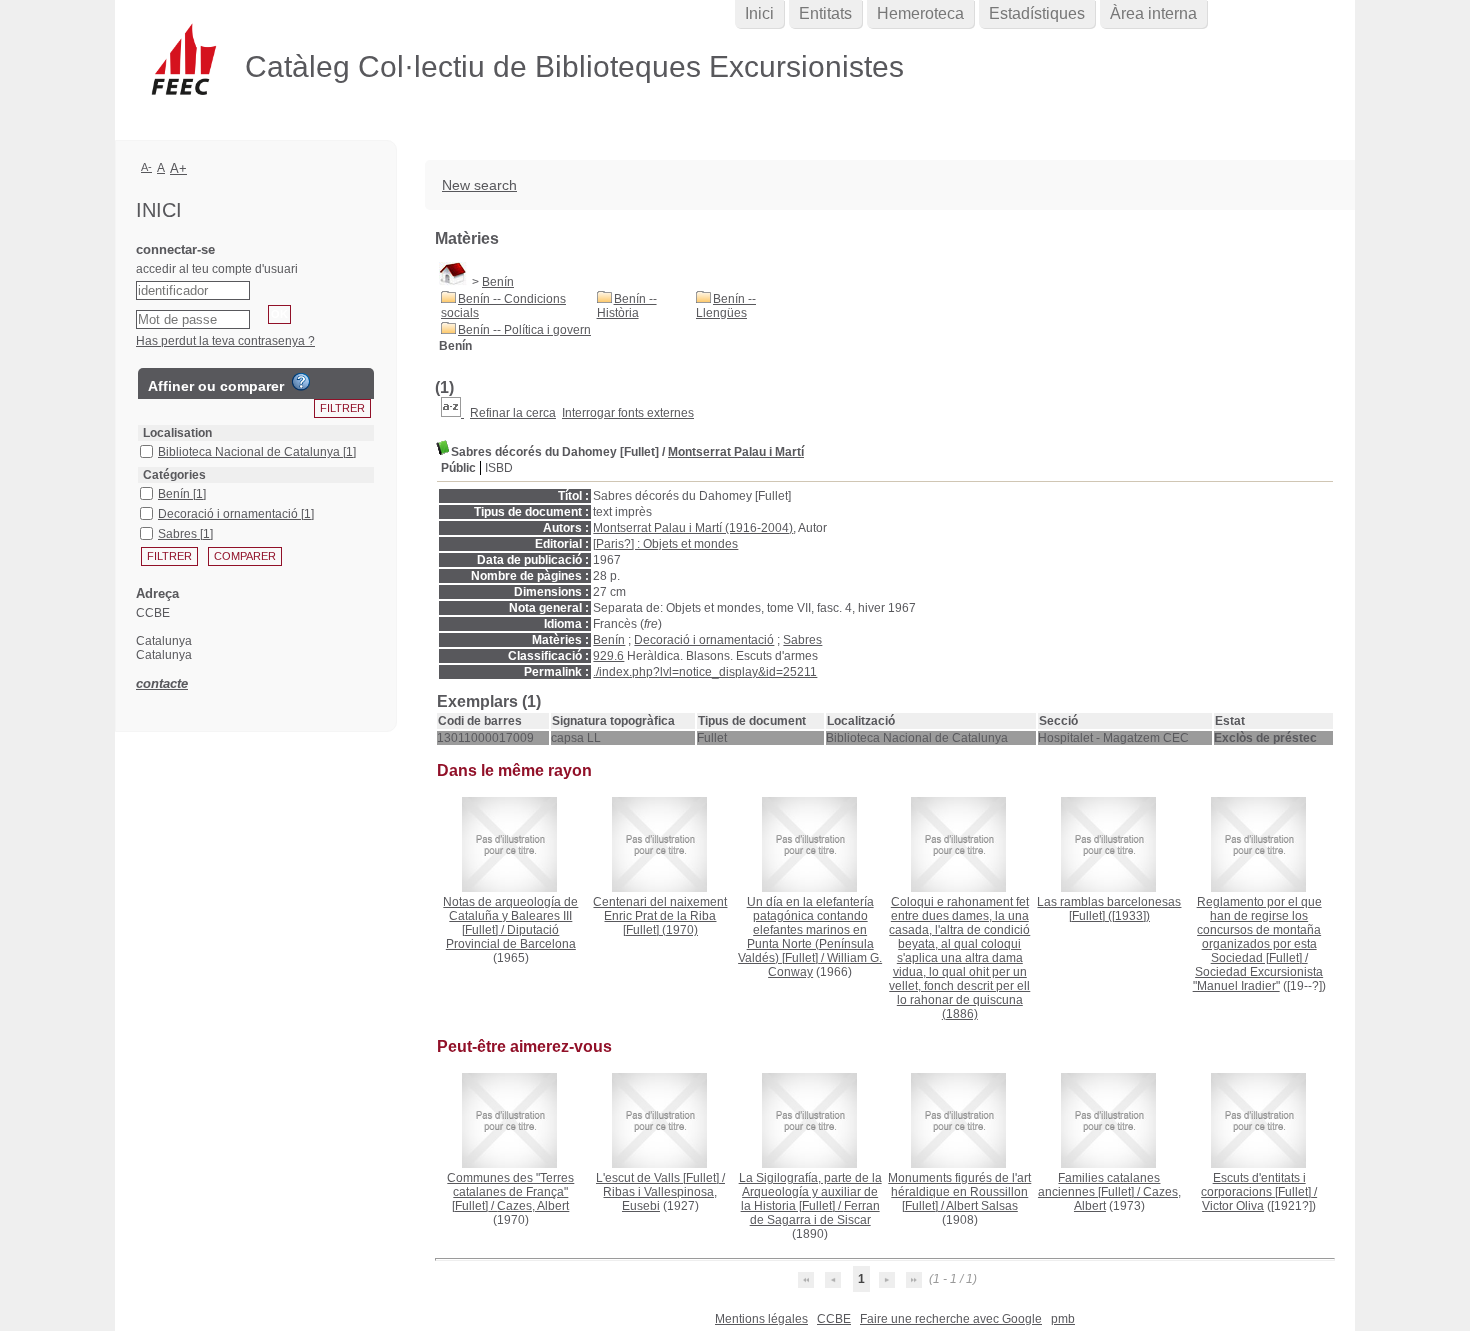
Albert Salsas (982, 1206)
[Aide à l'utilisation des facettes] (301, 382)
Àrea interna (1153, 13)
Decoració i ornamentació (704, 640)
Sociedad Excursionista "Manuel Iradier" (1258, 979)
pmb (1063, 1319)
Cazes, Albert (533, 1206)
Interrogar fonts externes (628, 413)
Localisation (177, 433)
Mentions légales (761, 1319)
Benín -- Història (627, 306)
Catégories (174, 475)
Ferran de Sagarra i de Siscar (815, 1213)
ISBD (499, 468)
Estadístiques (1037, 13)
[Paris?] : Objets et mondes (665, 544)
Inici (759, 13)
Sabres (802, 640)
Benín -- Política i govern (524, 330)
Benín (498, 282)
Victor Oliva (1233, 1206)
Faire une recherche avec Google (951, 1319)
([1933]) (1109, 909)
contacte (162, 683)
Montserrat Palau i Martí (736, 452)
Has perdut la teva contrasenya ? (225, 341)
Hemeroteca (920, 13)
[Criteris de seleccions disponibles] (452, 413)
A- (146, 167)
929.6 (608, 656)
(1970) (660, 916)
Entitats (825, 13)
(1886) (959, 958)
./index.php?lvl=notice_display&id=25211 (705, 672)
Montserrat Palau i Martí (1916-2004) (693, 528)
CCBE (834, 1319)
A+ (178, 168)
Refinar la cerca (513, 413)
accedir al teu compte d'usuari (217, 269)
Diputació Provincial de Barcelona (511, 937)
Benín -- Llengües (726, 306)
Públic (458, 468)
